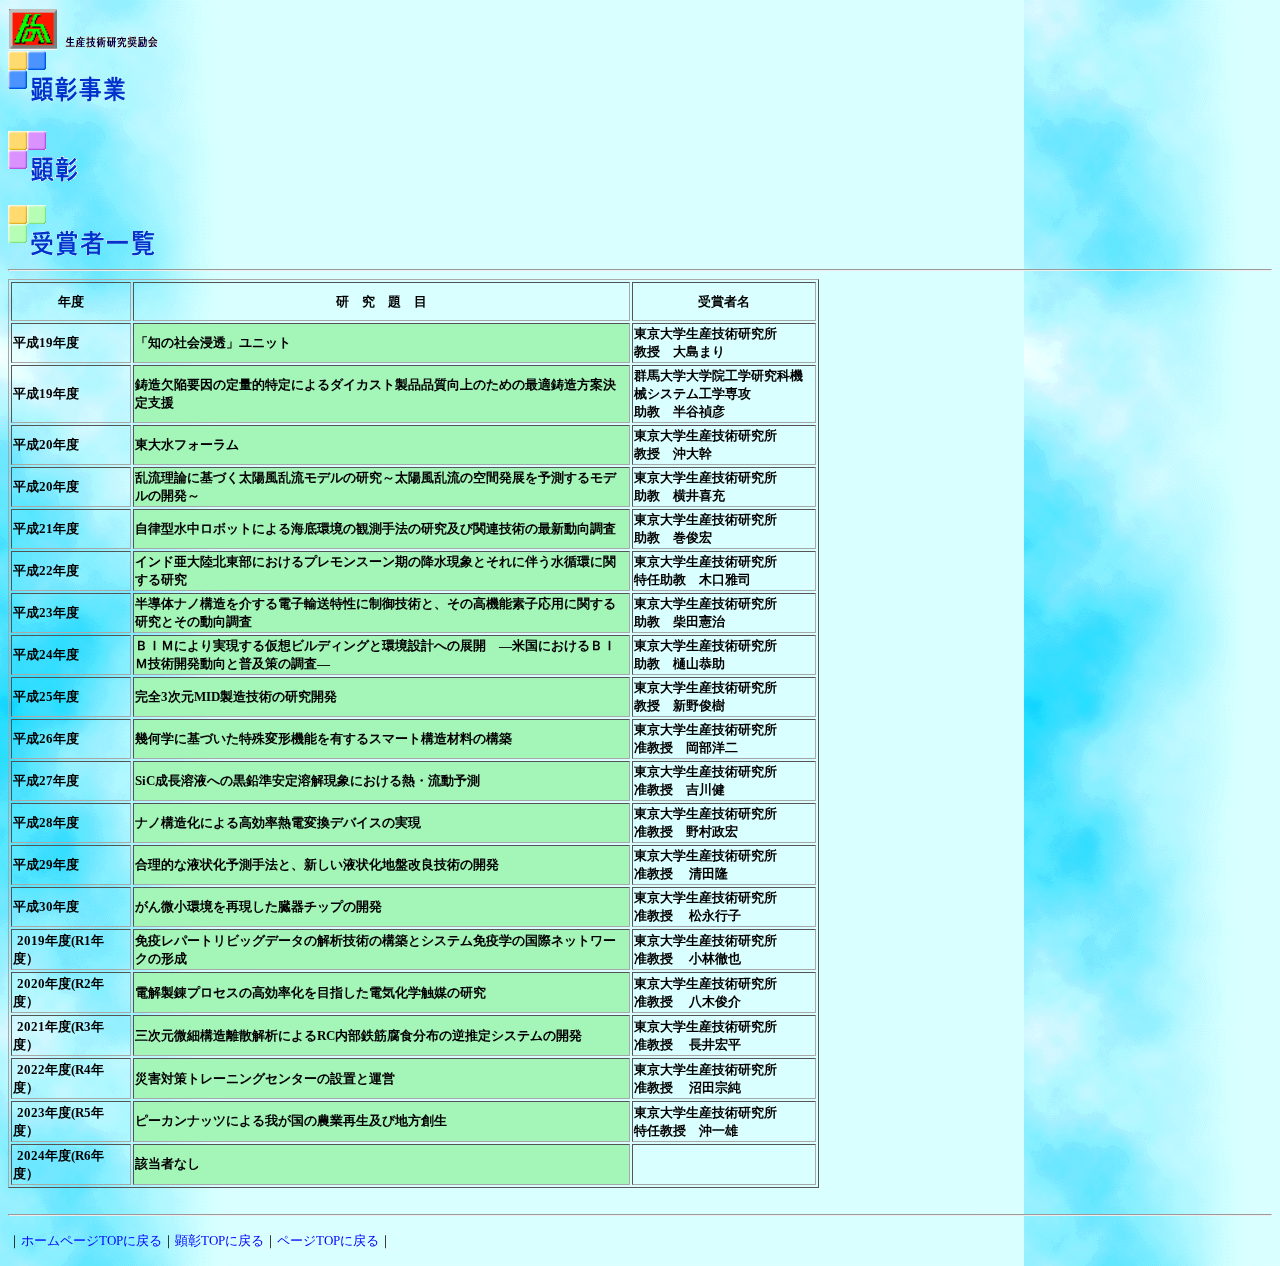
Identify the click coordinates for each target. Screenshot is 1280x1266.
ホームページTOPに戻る (91, 1240)
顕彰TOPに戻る (219, 1240)
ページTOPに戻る (328, 1240)
